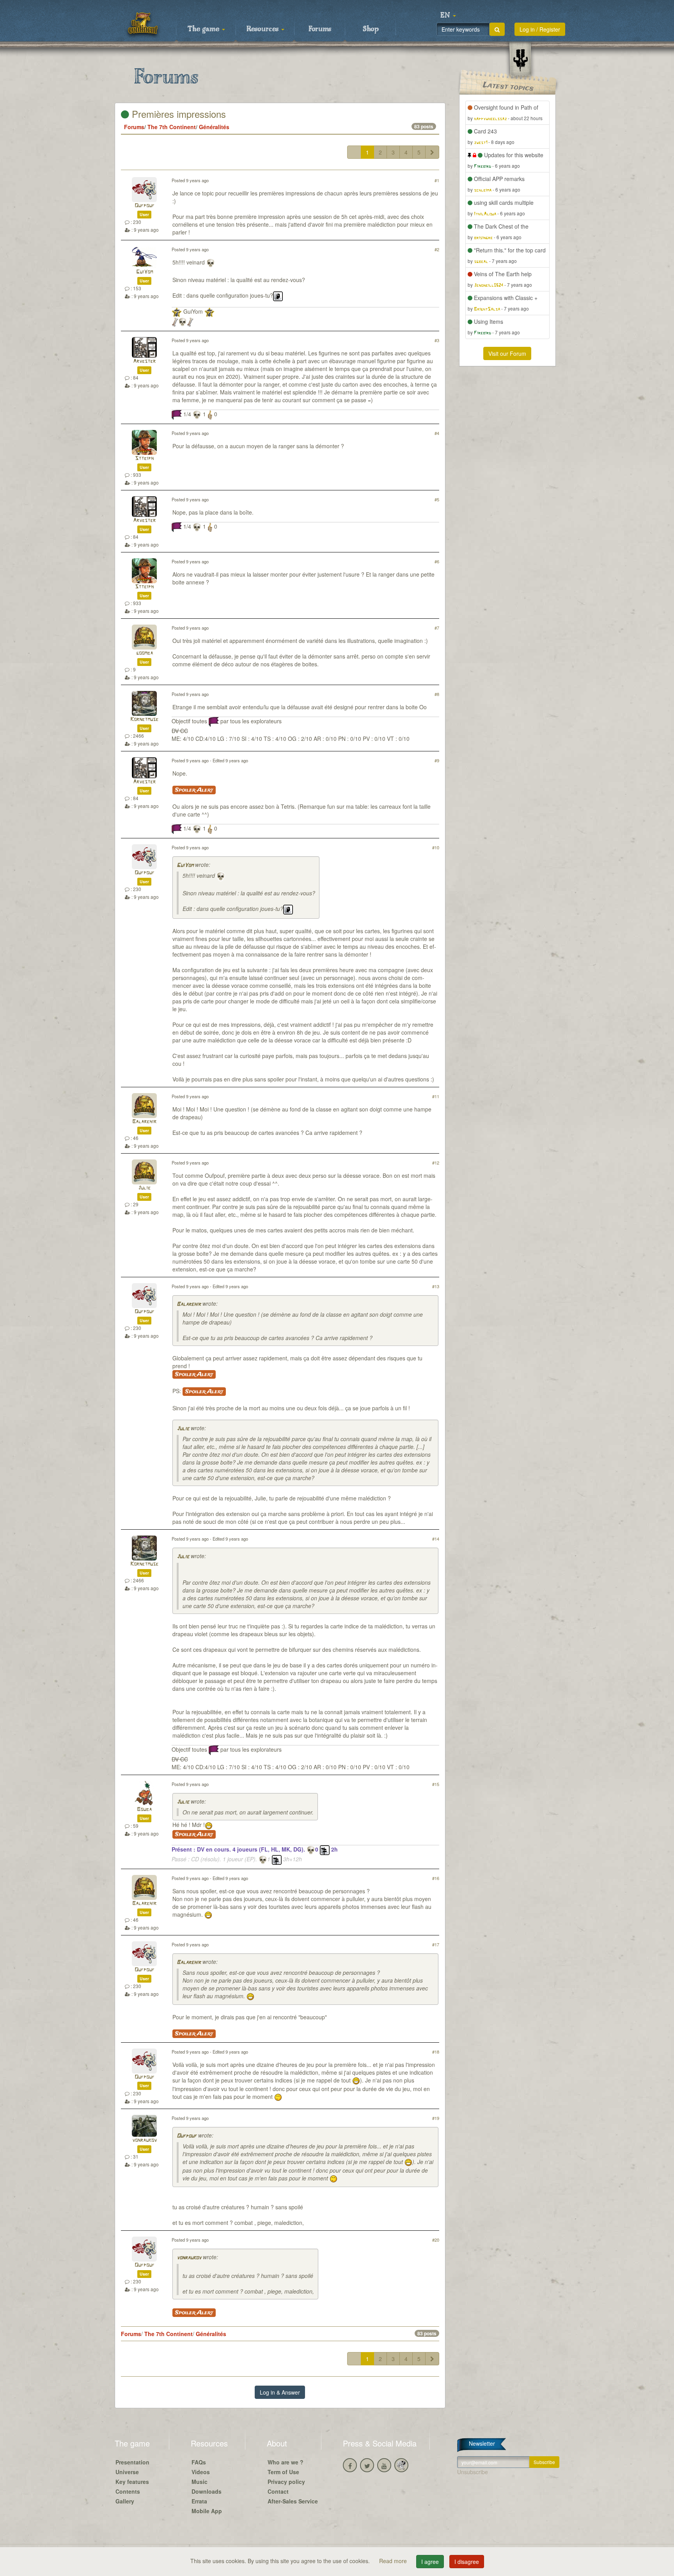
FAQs (199, 2462)
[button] (448, 16)
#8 (437, 694)
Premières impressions (177, 114)
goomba (145, 653)
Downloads (207, 2491)
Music (200, 2482)
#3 (437, 340)
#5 (437, 499)
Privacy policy (286, 2482)
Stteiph (144, 459)
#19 (436, 2118)
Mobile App (207, 2511)
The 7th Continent (172, 127)
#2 (437, 249)
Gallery (125, 2501)
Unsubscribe (473, 2472)
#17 (436, 1944)
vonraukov (145, 2140)
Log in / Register (540, 29)
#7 (437, 628)
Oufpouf (145, 206)
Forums (320, 29)
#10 (436, 847)
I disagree (467, 2562)
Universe (127, 2472)
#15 (436, 1784)
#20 (436, 2240)
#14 (436, 1539)
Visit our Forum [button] (507, 353)
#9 (437, 760)
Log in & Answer (280, 2392)
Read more (394, 2561)
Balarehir (144, 1122)
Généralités (214, 127)
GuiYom (145, 272)
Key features (132, 2482)
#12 (436, 1163)
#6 (437, 561)
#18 (436, 2052)
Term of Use (283, 2472)
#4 (437, 433)
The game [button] (204, 29)
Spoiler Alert (194, 790)
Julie (144, 1188)
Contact (278, 2491)
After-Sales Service (293, 2501)
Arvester (144, 361)
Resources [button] (263, 29)
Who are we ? (286, 2462)
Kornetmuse (144, 720)
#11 (436, 1096)
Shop (371, 29)
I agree (430, 2562)
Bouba (144, 1810)
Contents (128, 2491)
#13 (436, 1286)
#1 (437, 180)
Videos (201, 2472)
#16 (436, 1878)
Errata (199, 2501)
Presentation (132, 2462)
